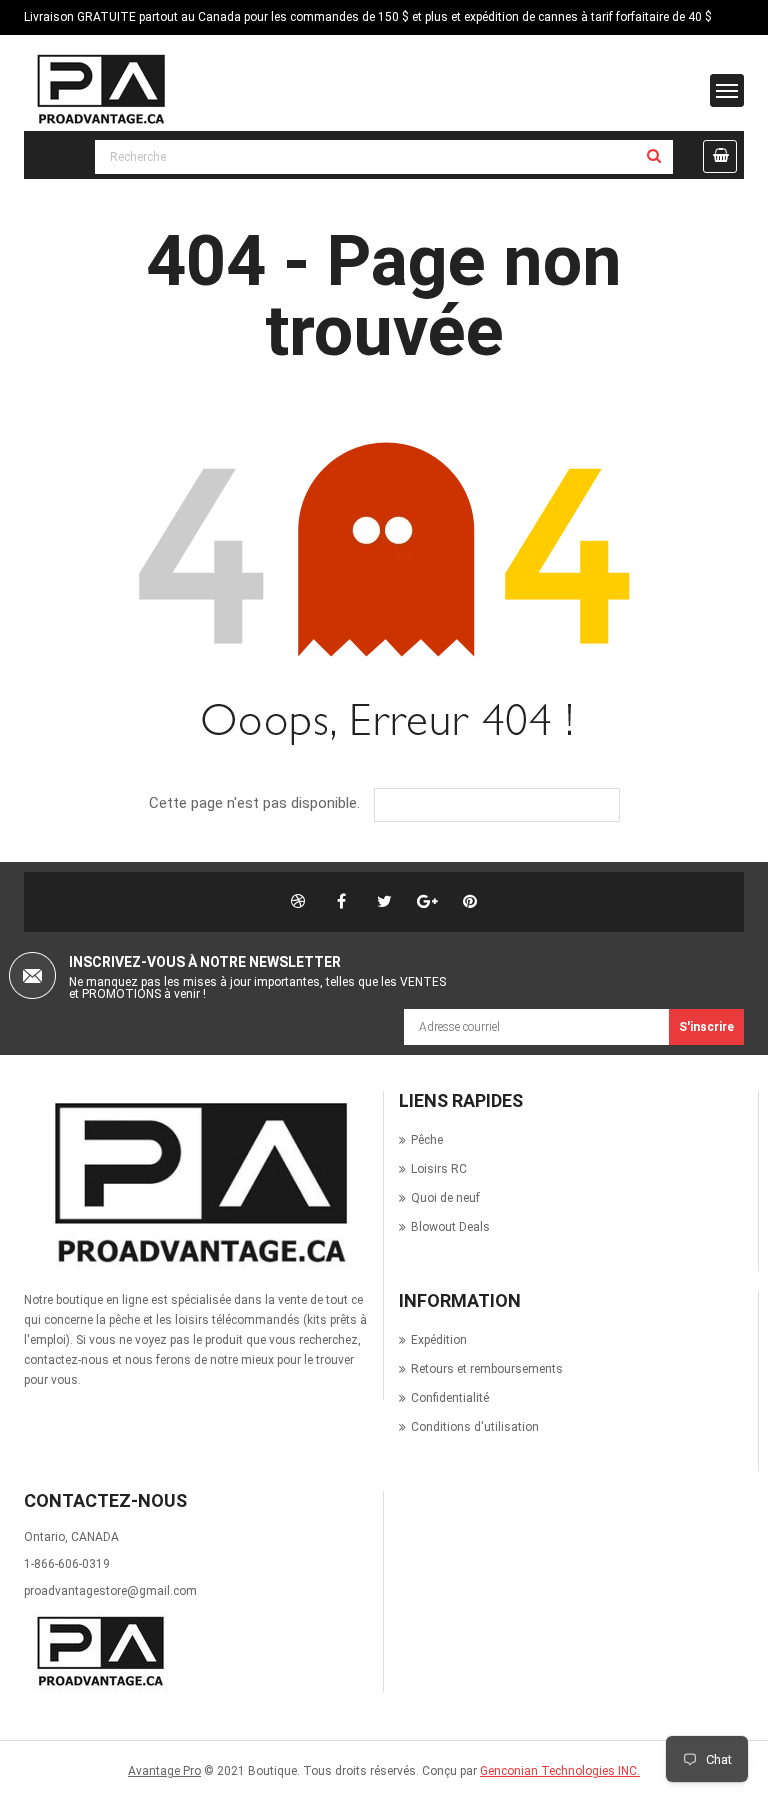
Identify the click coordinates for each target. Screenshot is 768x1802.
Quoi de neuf (445, 1198)
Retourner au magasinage (511, 805)
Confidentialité (450, 1398)
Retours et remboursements (487, 1369)
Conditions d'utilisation (475, 1427)
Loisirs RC (439, 1169)
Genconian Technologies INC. (560, 1771)
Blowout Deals (450, 1227)
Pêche (427, 1140)
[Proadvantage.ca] (196, 1183)
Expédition (439, 1340)
